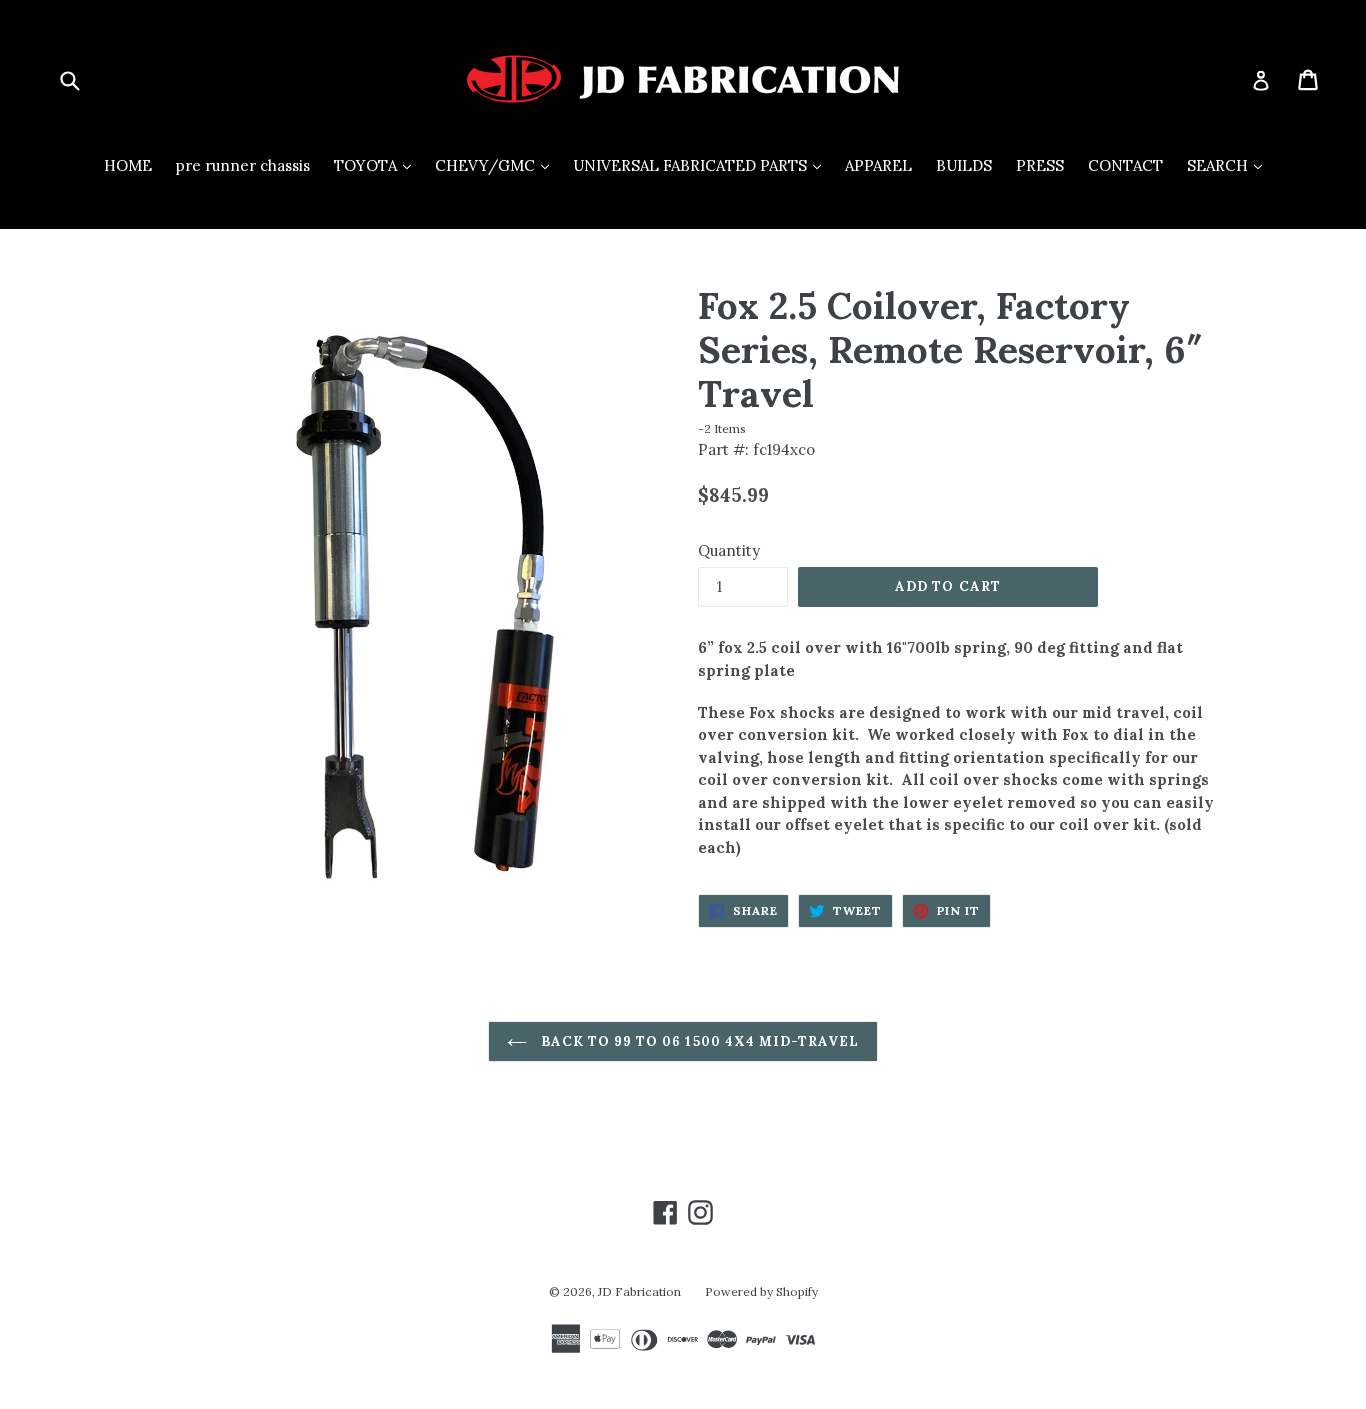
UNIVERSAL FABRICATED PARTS (702, 165)
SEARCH (1229, 165)
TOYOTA (377, 165)
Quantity (729, 550)
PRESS (1040, 165)
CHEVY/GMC (497, 165)
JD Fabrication (639, 1291)
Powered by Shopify (761, 1291)
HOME (128, 165)
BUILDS (964, 165)
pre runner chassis (243, 165)
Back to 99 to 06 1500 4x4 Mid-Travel (698, 1041)
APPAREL (878, 165)
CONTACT (1125, 165)
